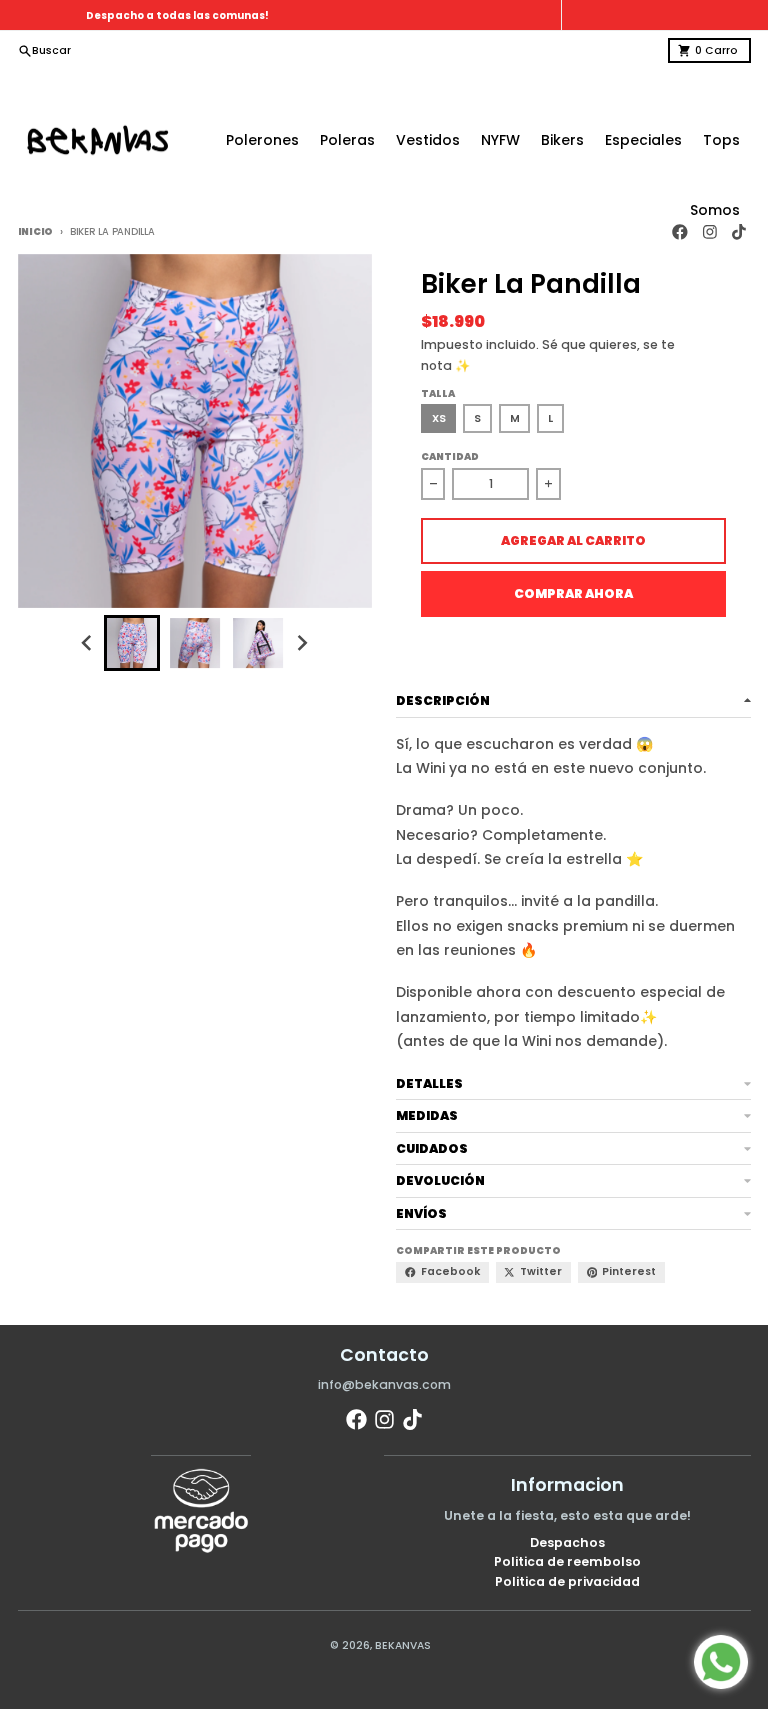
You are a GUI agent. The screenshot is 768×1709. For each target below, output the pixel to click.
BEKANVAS (403, 1645)
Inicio (36, 231)
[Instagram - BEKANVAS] (384, 1419)
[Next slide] (301, 642)
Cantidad (450, 456)
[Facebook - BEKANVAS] (356, 1419)
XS (439, 418)
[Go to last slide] (88, 642)
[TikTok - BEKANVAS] (412, 1419)
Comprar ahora (573, 593)
